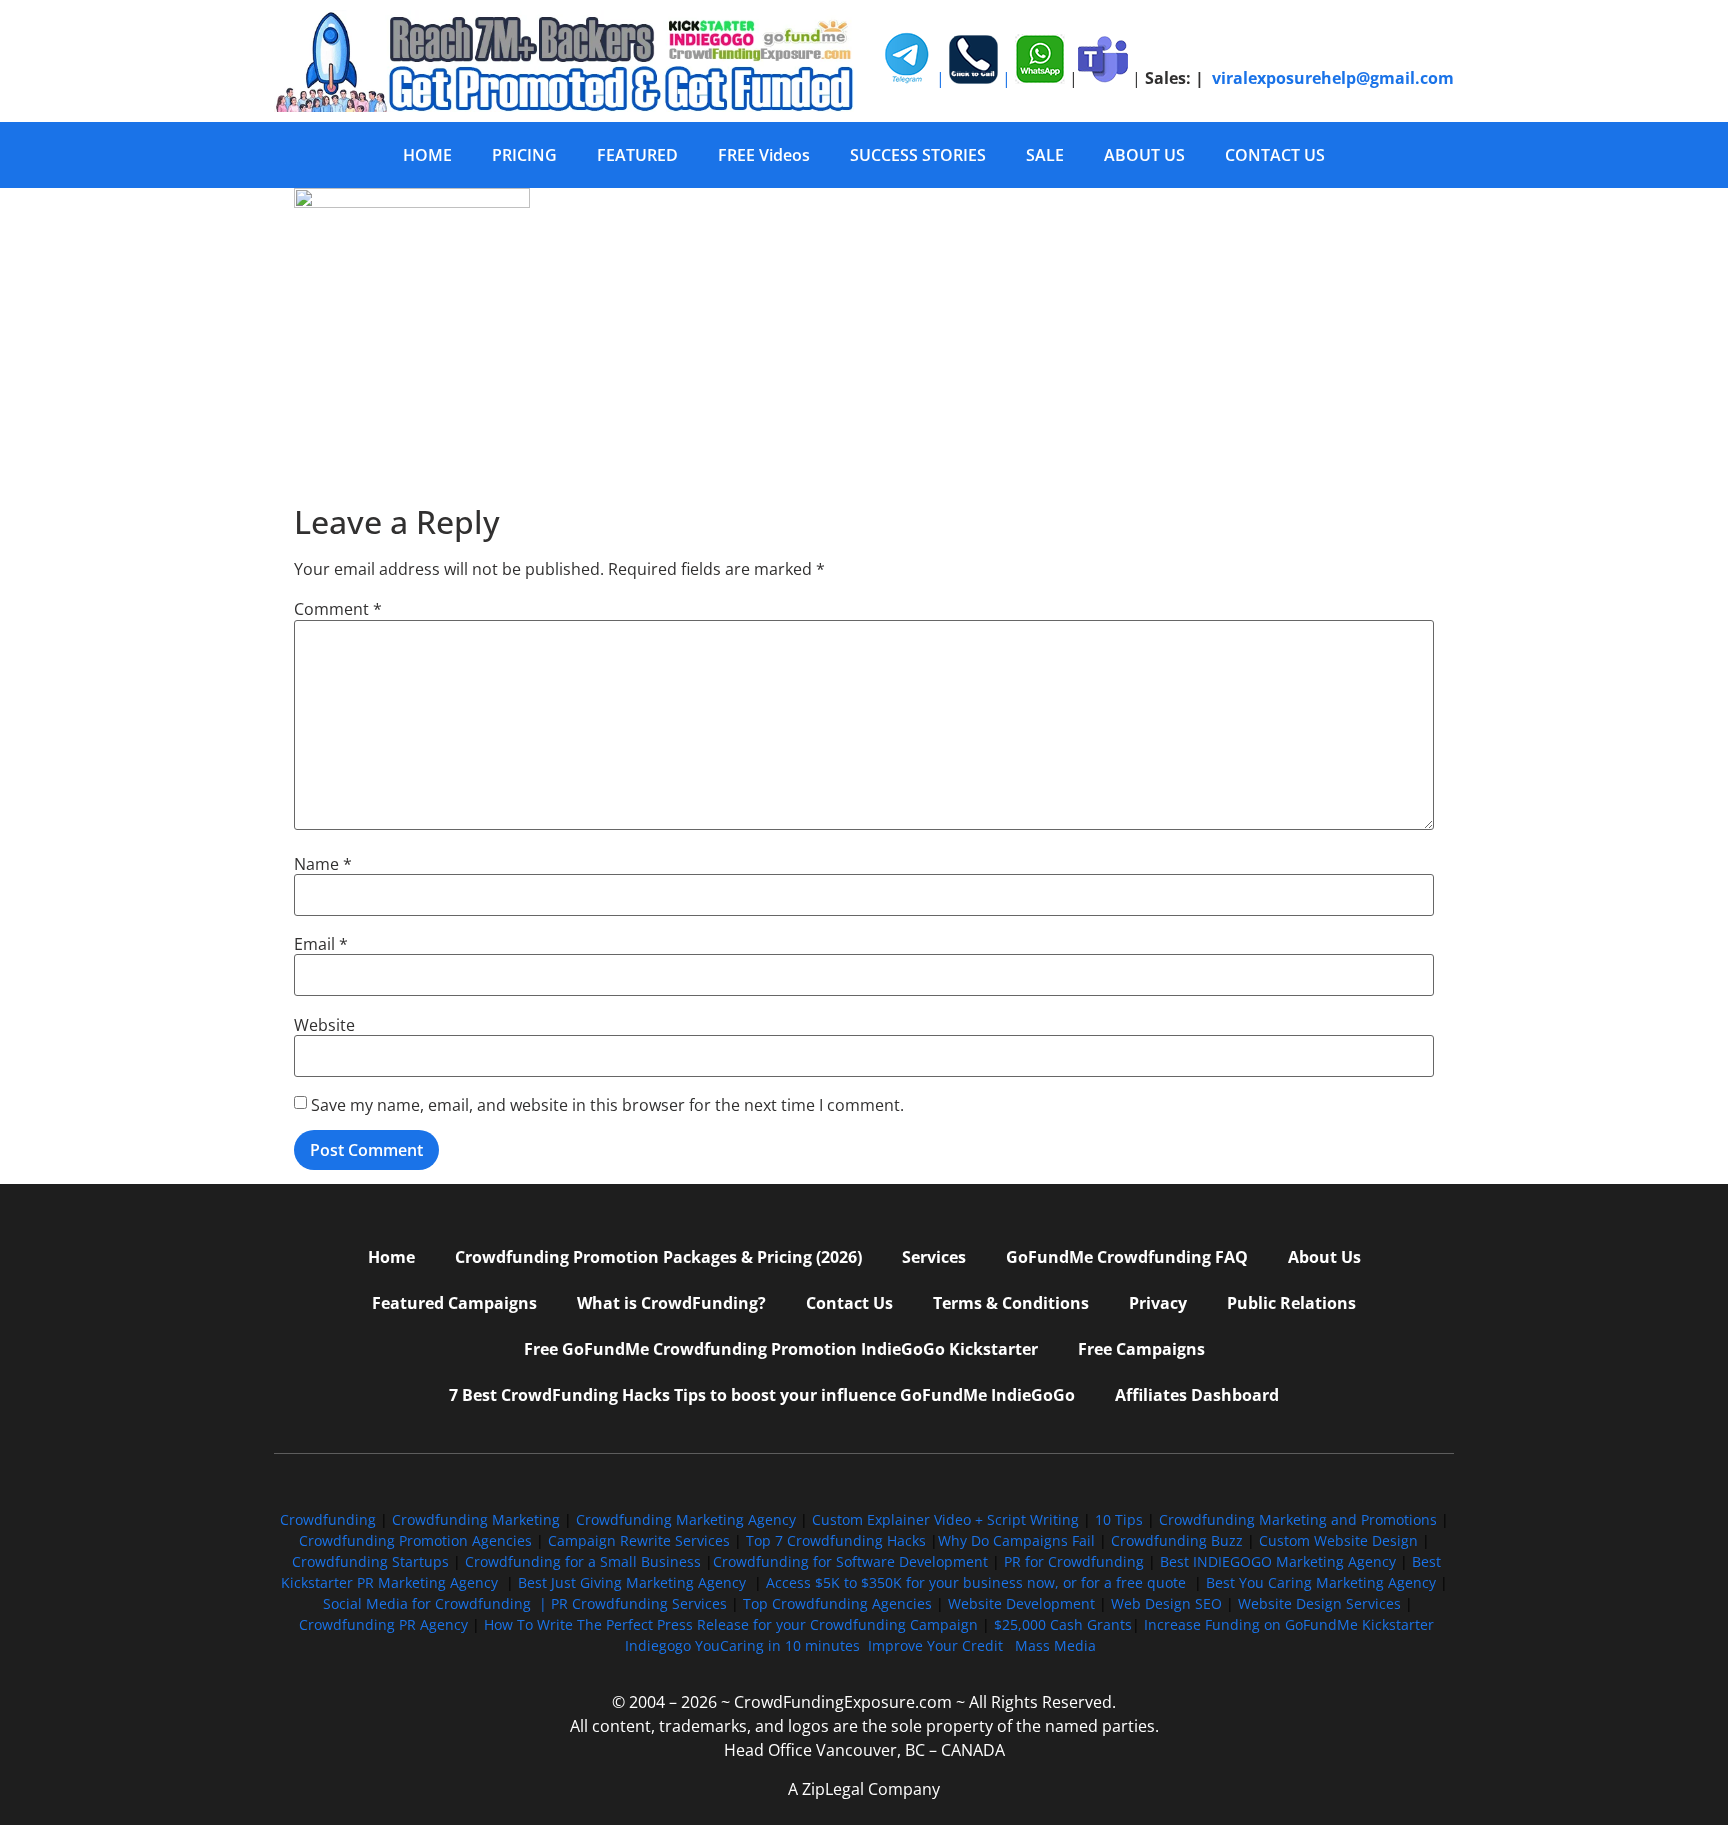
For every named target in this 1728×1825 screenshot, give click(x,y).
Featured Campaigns (454, 1303)
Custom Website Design (1338, 1540)
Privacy (1158, 1303)
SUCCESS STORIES (918, 155)
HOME (427, 155)
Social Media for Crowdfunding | (437, 1603)
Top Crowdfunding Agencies (837, 1603)
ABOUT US (1144, 155)
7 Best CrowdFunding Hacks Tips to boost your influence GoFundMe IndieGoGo (762, 1395)
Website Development (1021, 1603)
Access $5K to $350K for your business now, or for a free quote (976, 1582)
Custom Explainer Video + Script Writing (945, 1519)
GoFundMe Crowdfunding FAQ (1127, 1257)
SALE (1045, 155)
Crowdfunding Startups (370, 1561)
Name (323, 864)
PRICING (524, 155)
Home (391, 1257)
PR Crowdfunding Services (639, 1603)
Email (321, 944)
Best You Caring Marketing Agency (1321, 1582)
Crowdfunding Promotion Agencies (415, 1540)
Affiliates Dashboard (1197, 1395)
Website (324, 1025)
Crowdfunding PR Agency (383, 1624)
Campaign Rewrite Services (639, 1540)
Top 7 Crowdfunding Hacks (836, 1540)
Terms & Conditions (1011, 1303)
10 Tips (1119, 1519)
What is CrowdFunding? (671, 1303)
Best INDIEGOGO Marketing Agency (1278, 1561)
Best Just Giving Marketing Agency (632, 1582)
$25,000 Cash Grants (1063, 1624)
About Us (1324, 1257)
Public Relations (1291, 1303)
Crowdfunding (328, 1519)
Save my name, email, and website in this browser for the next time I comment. (607, 1105)
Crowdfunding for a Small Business (583, 1561)
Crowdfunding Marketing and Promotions (1298, 1519)
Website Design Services (1319, 1603)
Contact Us (849, 1303)
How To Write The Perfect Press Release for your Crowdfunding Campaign (731, 1624)
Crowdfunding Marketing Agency (686, 1519)
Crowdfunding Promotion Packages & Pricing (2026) (658, 1257)
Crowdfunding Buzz (1177, 1540)
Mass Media (1055, 1645)
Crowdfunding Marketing (478, 1519)
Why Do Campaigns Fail (1016, 1540)
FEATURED (637, 155)
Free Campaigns (1141, 1349)
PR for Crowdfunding (1074, 1561)
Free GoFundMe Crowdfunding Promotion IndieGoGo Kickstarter (781, 1349)
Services (934, 1257)
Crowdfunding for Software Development (850, 1561)
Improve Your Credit (937, 1645)
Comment (338, 609)
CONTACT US (1275, 155)
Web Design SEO (1166, 1603)
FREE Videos (764, 155)
